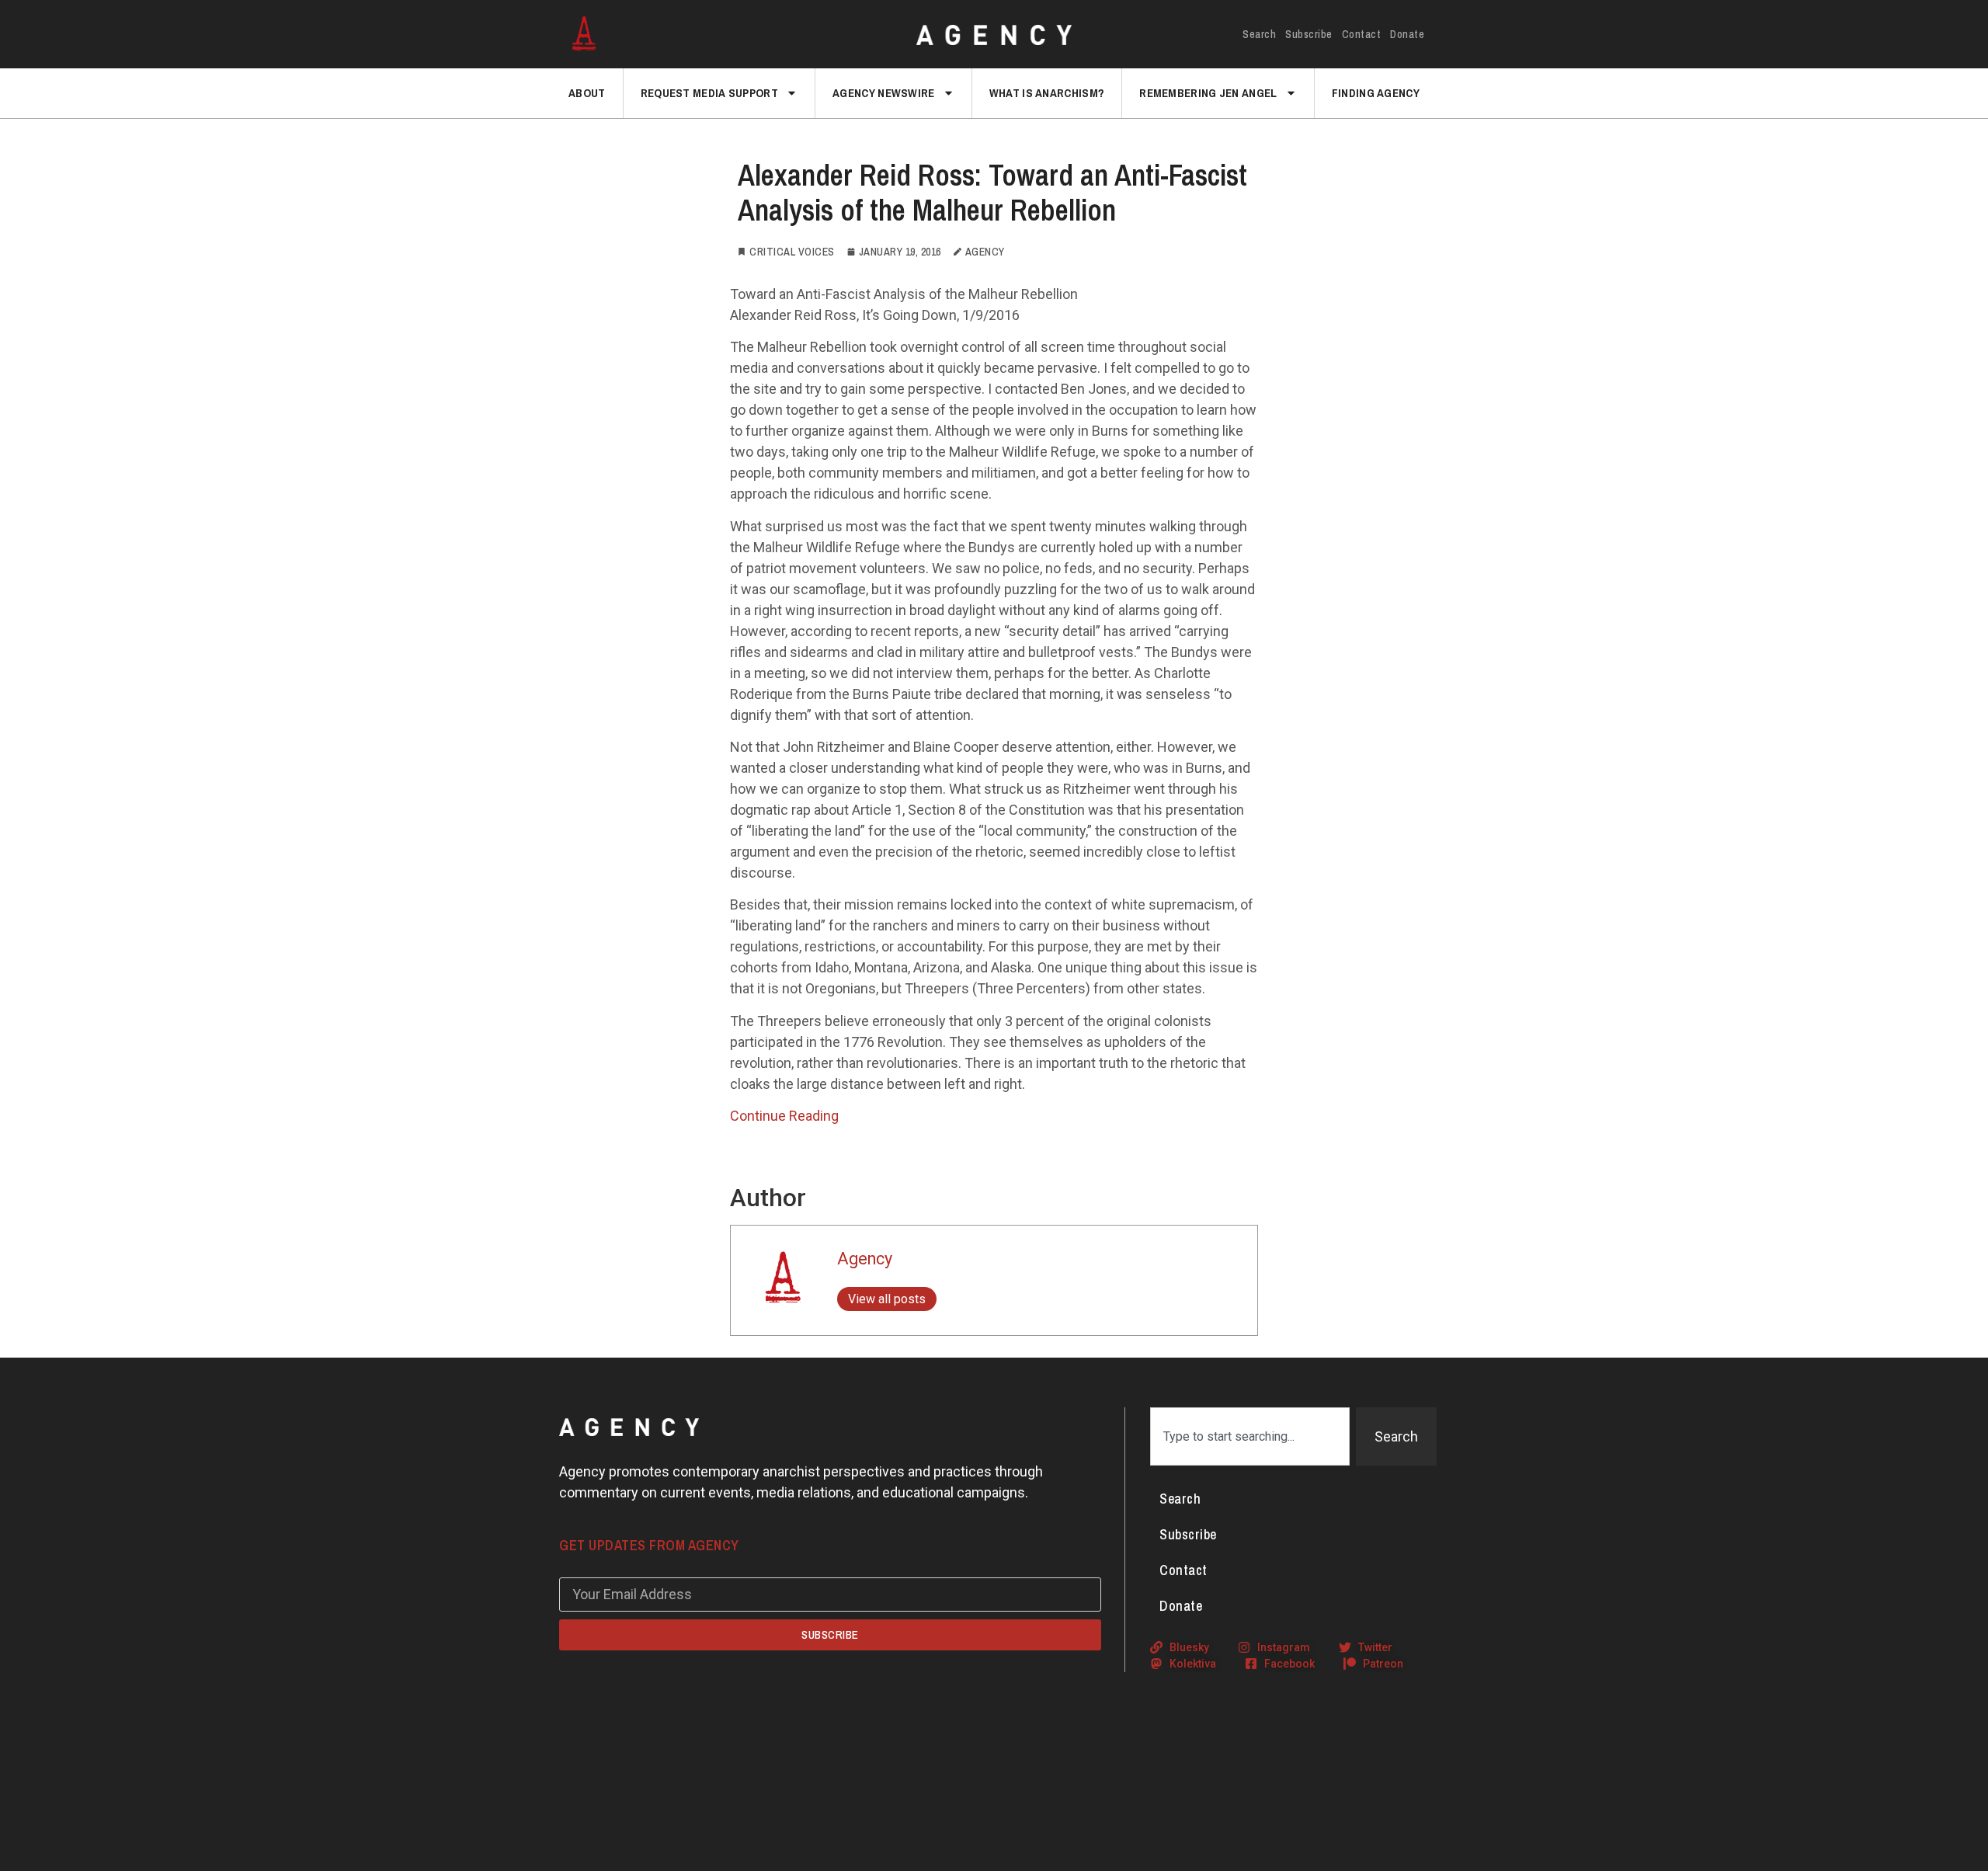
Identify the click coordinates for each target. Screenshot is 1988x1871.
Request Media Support (709, 93)
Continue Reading (784, 1116)
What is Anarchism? (1047, 93)
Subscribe (1309, 34)
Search (1259, 34)
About (587, 93)
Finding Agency (1376, 93)
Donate (1407, 34)
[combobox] (1250, 1436)
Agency (865, 1259)
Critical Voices (792, 252)
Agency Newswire (884, 93)
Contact (1362, 34)
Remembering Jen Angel (1208, 93)
